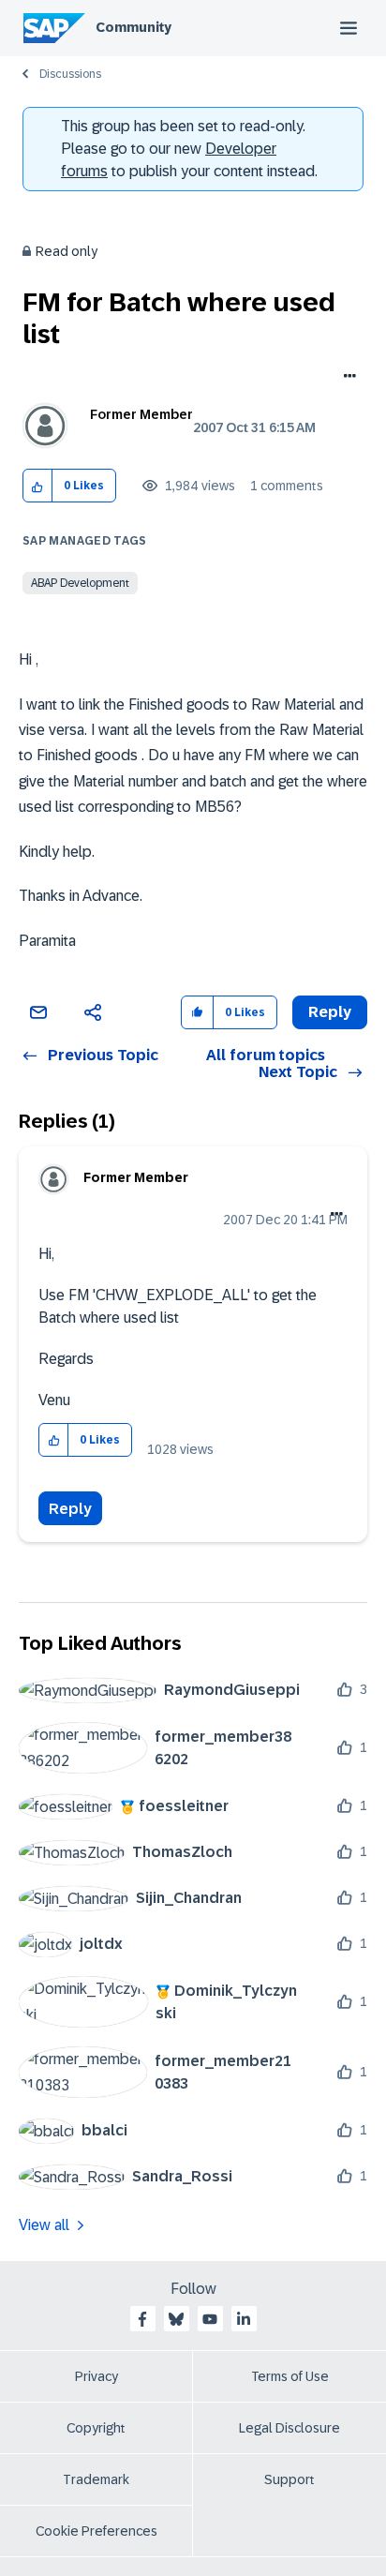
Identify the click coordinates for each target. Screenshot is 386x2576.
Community (134, 27)
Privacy (96, 2376)
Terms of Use (290, 2376)
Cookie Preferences (96, 2531)
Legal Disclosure (289, 2428)
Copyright (96, 2428)
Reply (70, 1509)
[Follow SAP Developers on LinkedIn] (244, 2319)
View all (44, 2225)
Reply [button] (330, 1012)
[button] (38, 486)
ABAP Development (80, 583)
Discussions (70, 74)
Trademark (96, 2479)
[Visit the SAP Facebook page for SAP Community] (142, 2319)
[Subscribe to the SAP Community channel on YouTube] (210, 2319)
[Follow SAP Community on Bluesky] (176, 2319)
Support (289, 2479)
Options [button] (346, 378)
